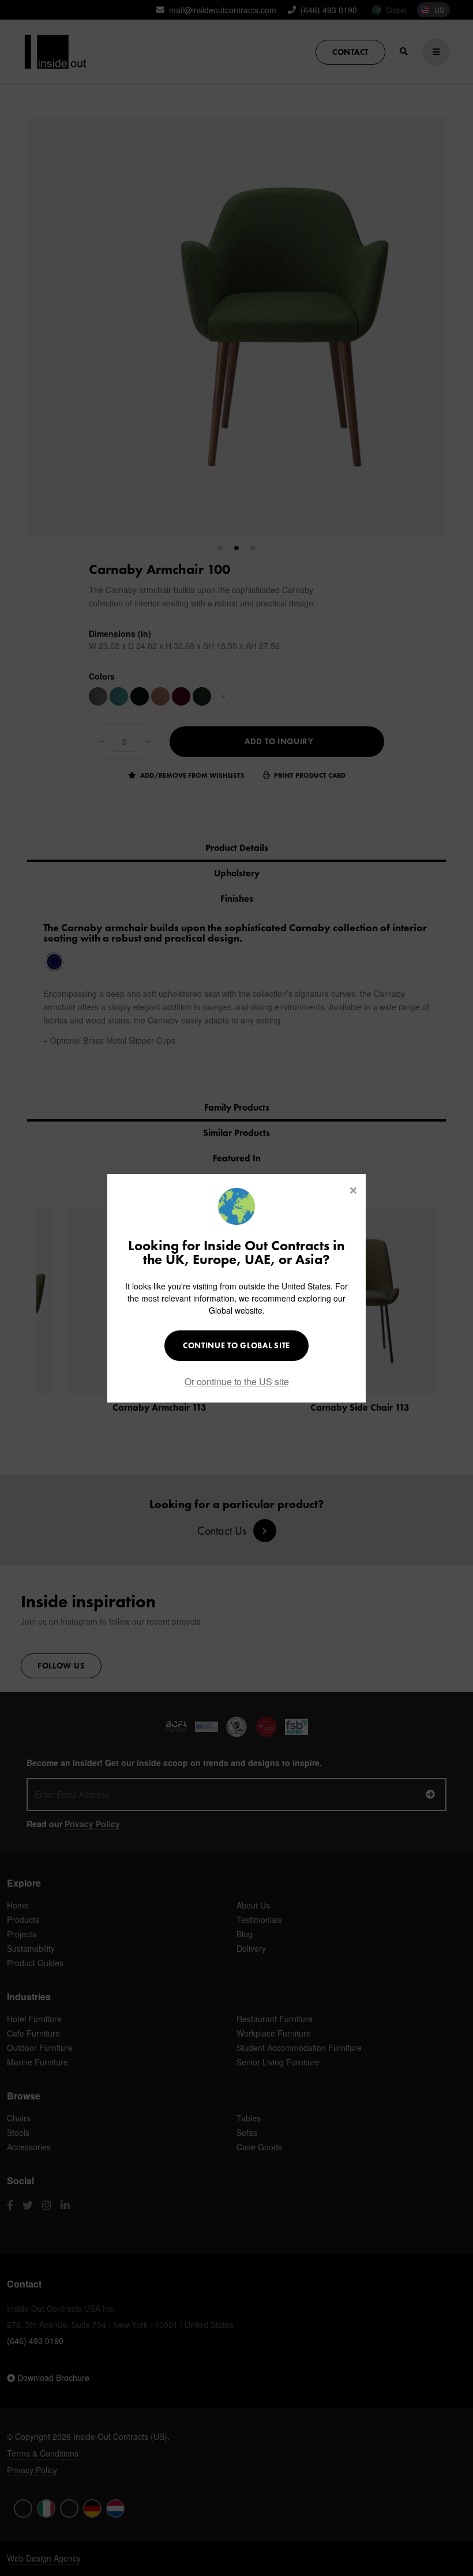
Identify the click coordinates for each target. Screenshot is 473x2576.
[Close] (353, 1190)
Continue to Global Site (236, 1345)
